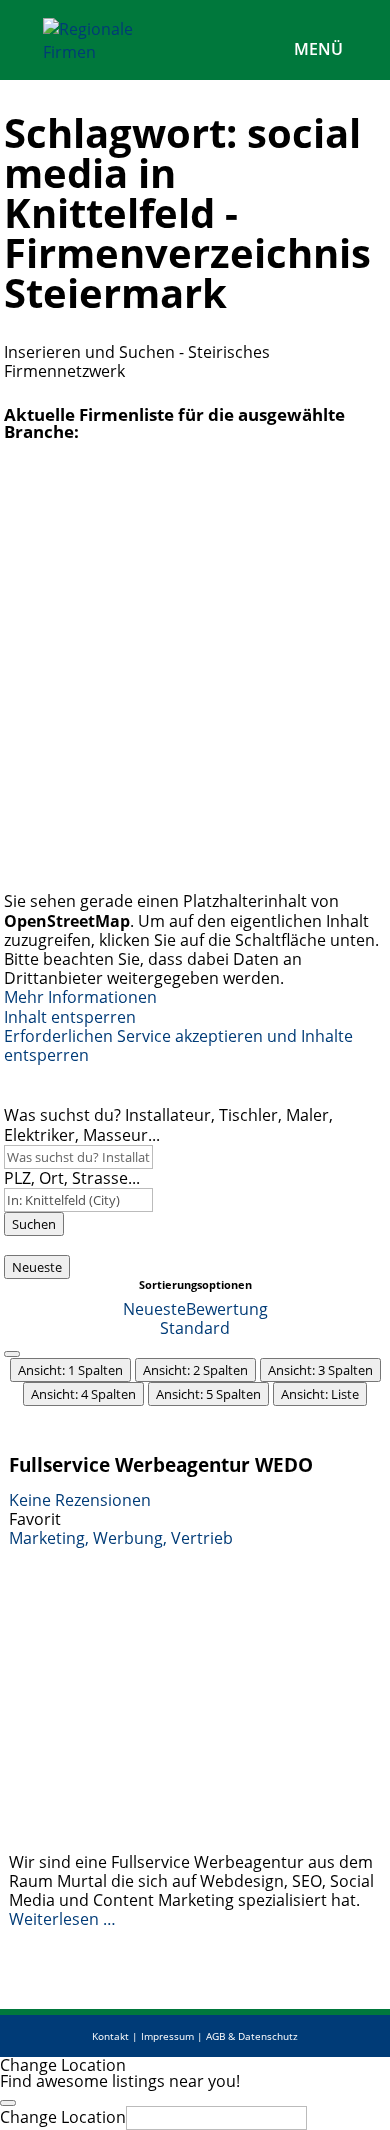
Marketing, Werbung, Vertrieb (121, 1538)
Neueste (37, 1267)
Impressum (167, 2036)
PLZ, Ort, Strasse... (72, 1178)
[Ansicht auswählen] (12, 1354)
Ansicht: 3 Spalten (320, 1370)
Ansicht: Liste (320, 1394)
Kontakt (110, 2036)
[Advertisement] (195, 671)
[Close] (8, 2103)
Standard (195, 1328)
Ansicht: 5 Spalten (208, 1394)
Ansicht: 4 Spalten (83, 1394)
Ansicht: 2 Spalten (195, 1370)
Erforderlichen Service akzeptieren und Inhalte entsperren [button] (178, 1046)
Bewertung (227, 1309)
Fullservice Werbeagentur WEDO (161, 1464)
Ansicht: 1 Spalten (70, 1370)
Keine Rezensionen (80, 1500)
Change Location (63, 2117)
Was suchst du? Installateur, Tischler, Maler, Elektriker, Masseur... (168, 1124)
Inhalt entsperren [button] (70, 1017)
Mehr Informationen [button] (80, 997)
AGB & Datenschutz (252, 2036)
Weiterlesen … (62, 1919)
